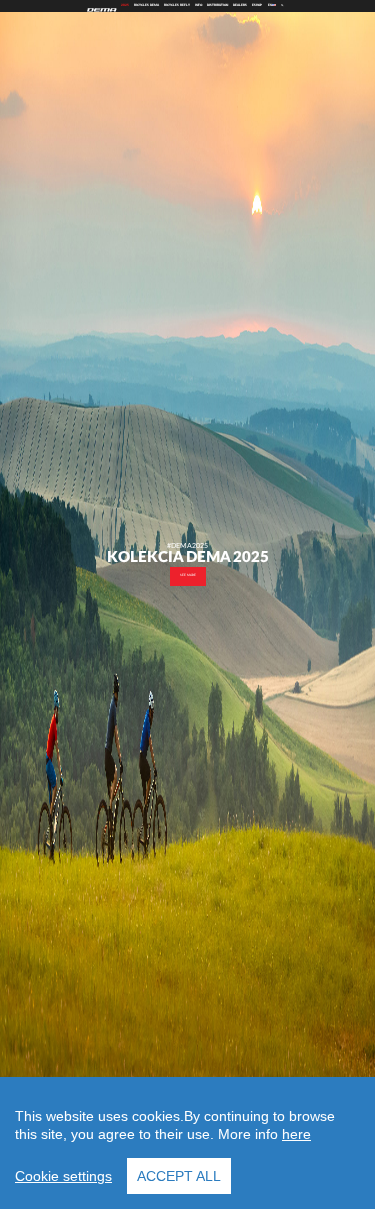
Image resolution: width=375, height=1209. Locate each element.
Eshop (257, 5)
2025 (125, 5)
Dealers (240, 5)
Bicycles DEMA (146, 5)
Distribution (217, 5)
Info (198, 5)
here (296, 1134)
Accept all (179, 1176)
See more (188, 575)
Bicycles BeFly (177, 5)
